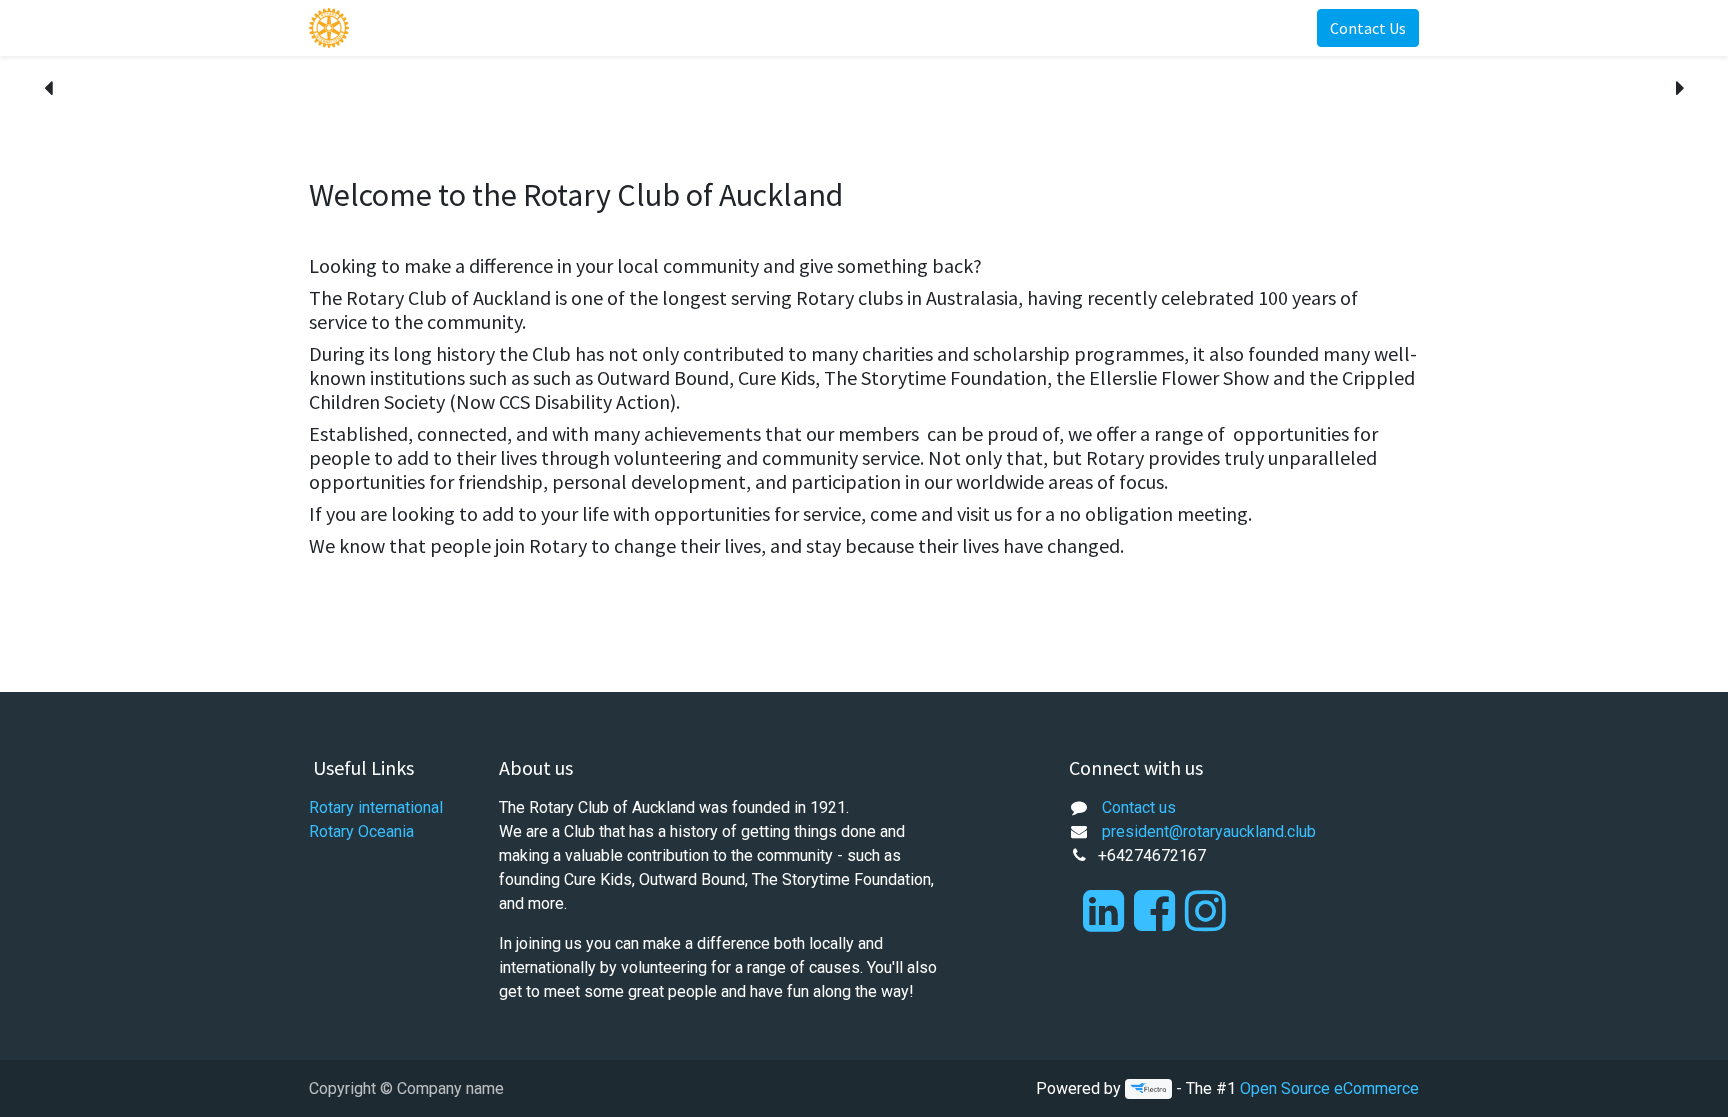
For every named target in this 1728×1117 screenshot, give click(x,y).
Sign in (1261, 28)
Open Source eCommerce (1329, 1088)
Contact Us (1368, 28)
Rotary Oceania (361, 831)
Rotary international (376, 807)
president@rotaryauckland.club (1209, 831)
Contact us (1139, 807)
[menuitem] (402, 28)
